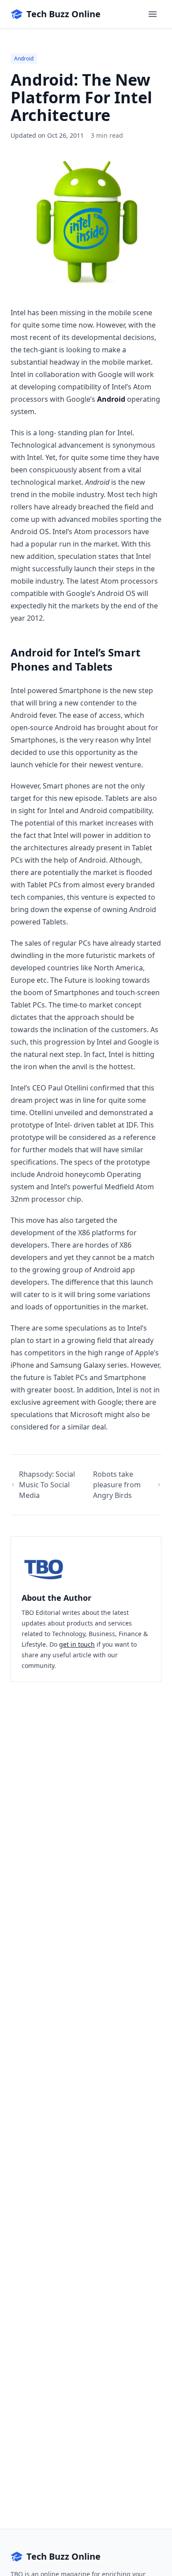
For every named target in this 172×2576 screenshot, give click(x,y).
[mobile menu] (153, 14)
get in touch (77, 1644)
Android (24, 58)
